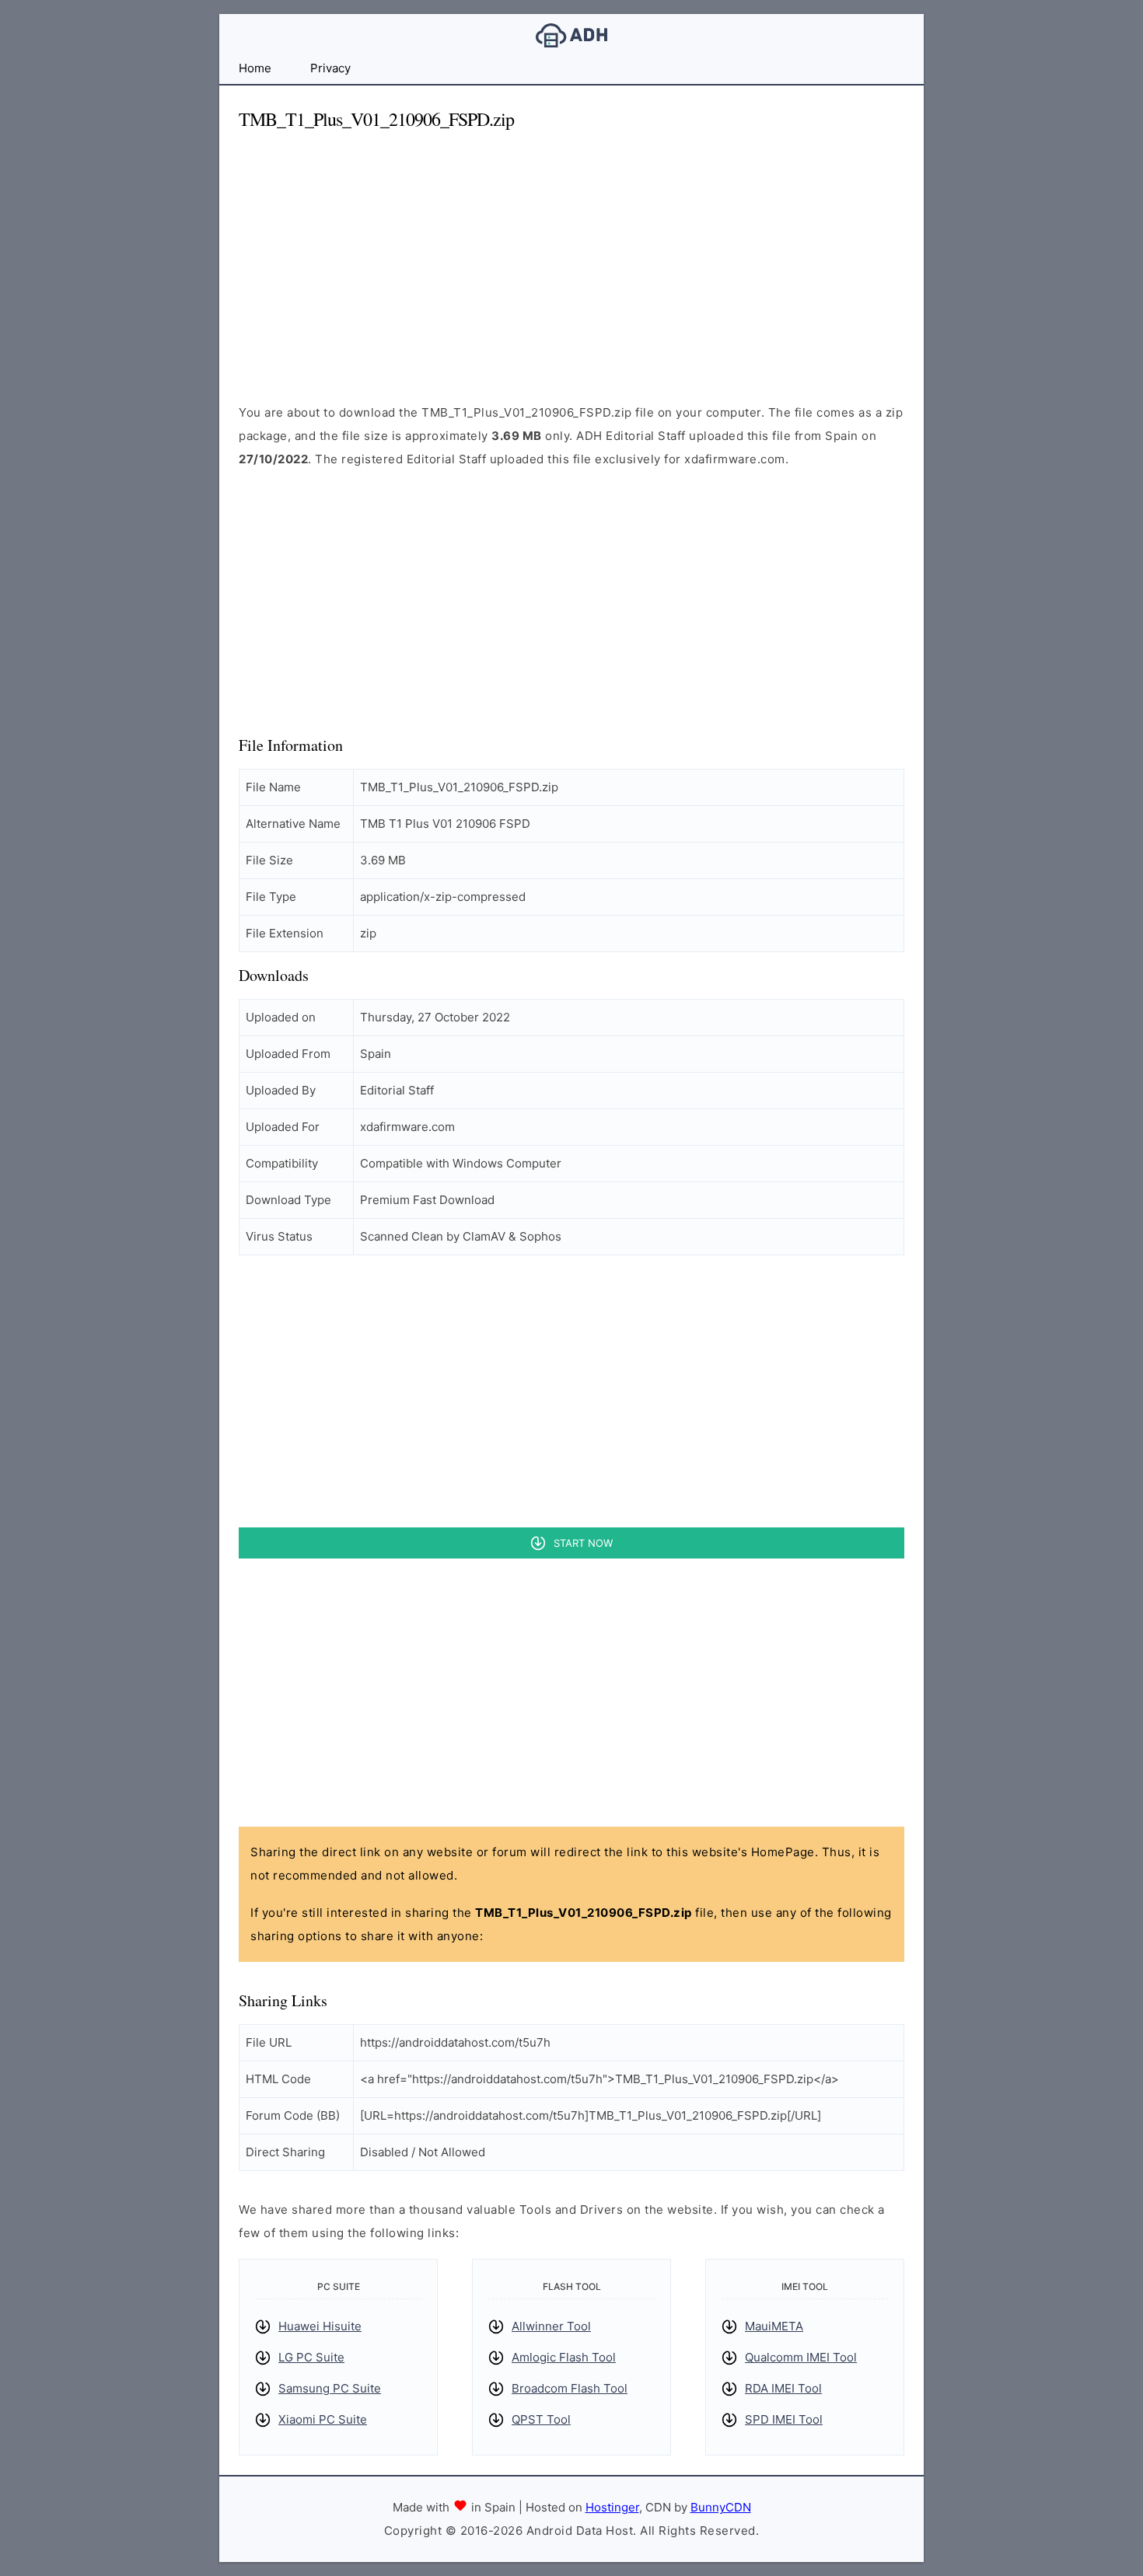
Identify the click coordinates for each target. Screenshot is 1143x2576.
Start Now (583, 1543)
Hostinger (612, 2507)
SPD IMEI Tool (784, 2419)
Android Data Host (571, 35)
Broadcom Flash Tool (570, 2388)
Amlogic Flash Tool (564, 2357)
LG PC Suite (311, 2357)
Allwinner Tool (551, 2326)
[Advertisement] (571, 253)
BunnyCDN (721, 2507)
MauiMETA (774, 2326)
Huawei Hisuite (320, 2326)
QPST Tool (541, 2419)
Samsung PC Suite (330, 2388)
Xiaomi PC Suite (323, 2419)
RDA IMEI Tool (783, 2388)
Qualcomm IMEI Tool (801, 2357)
